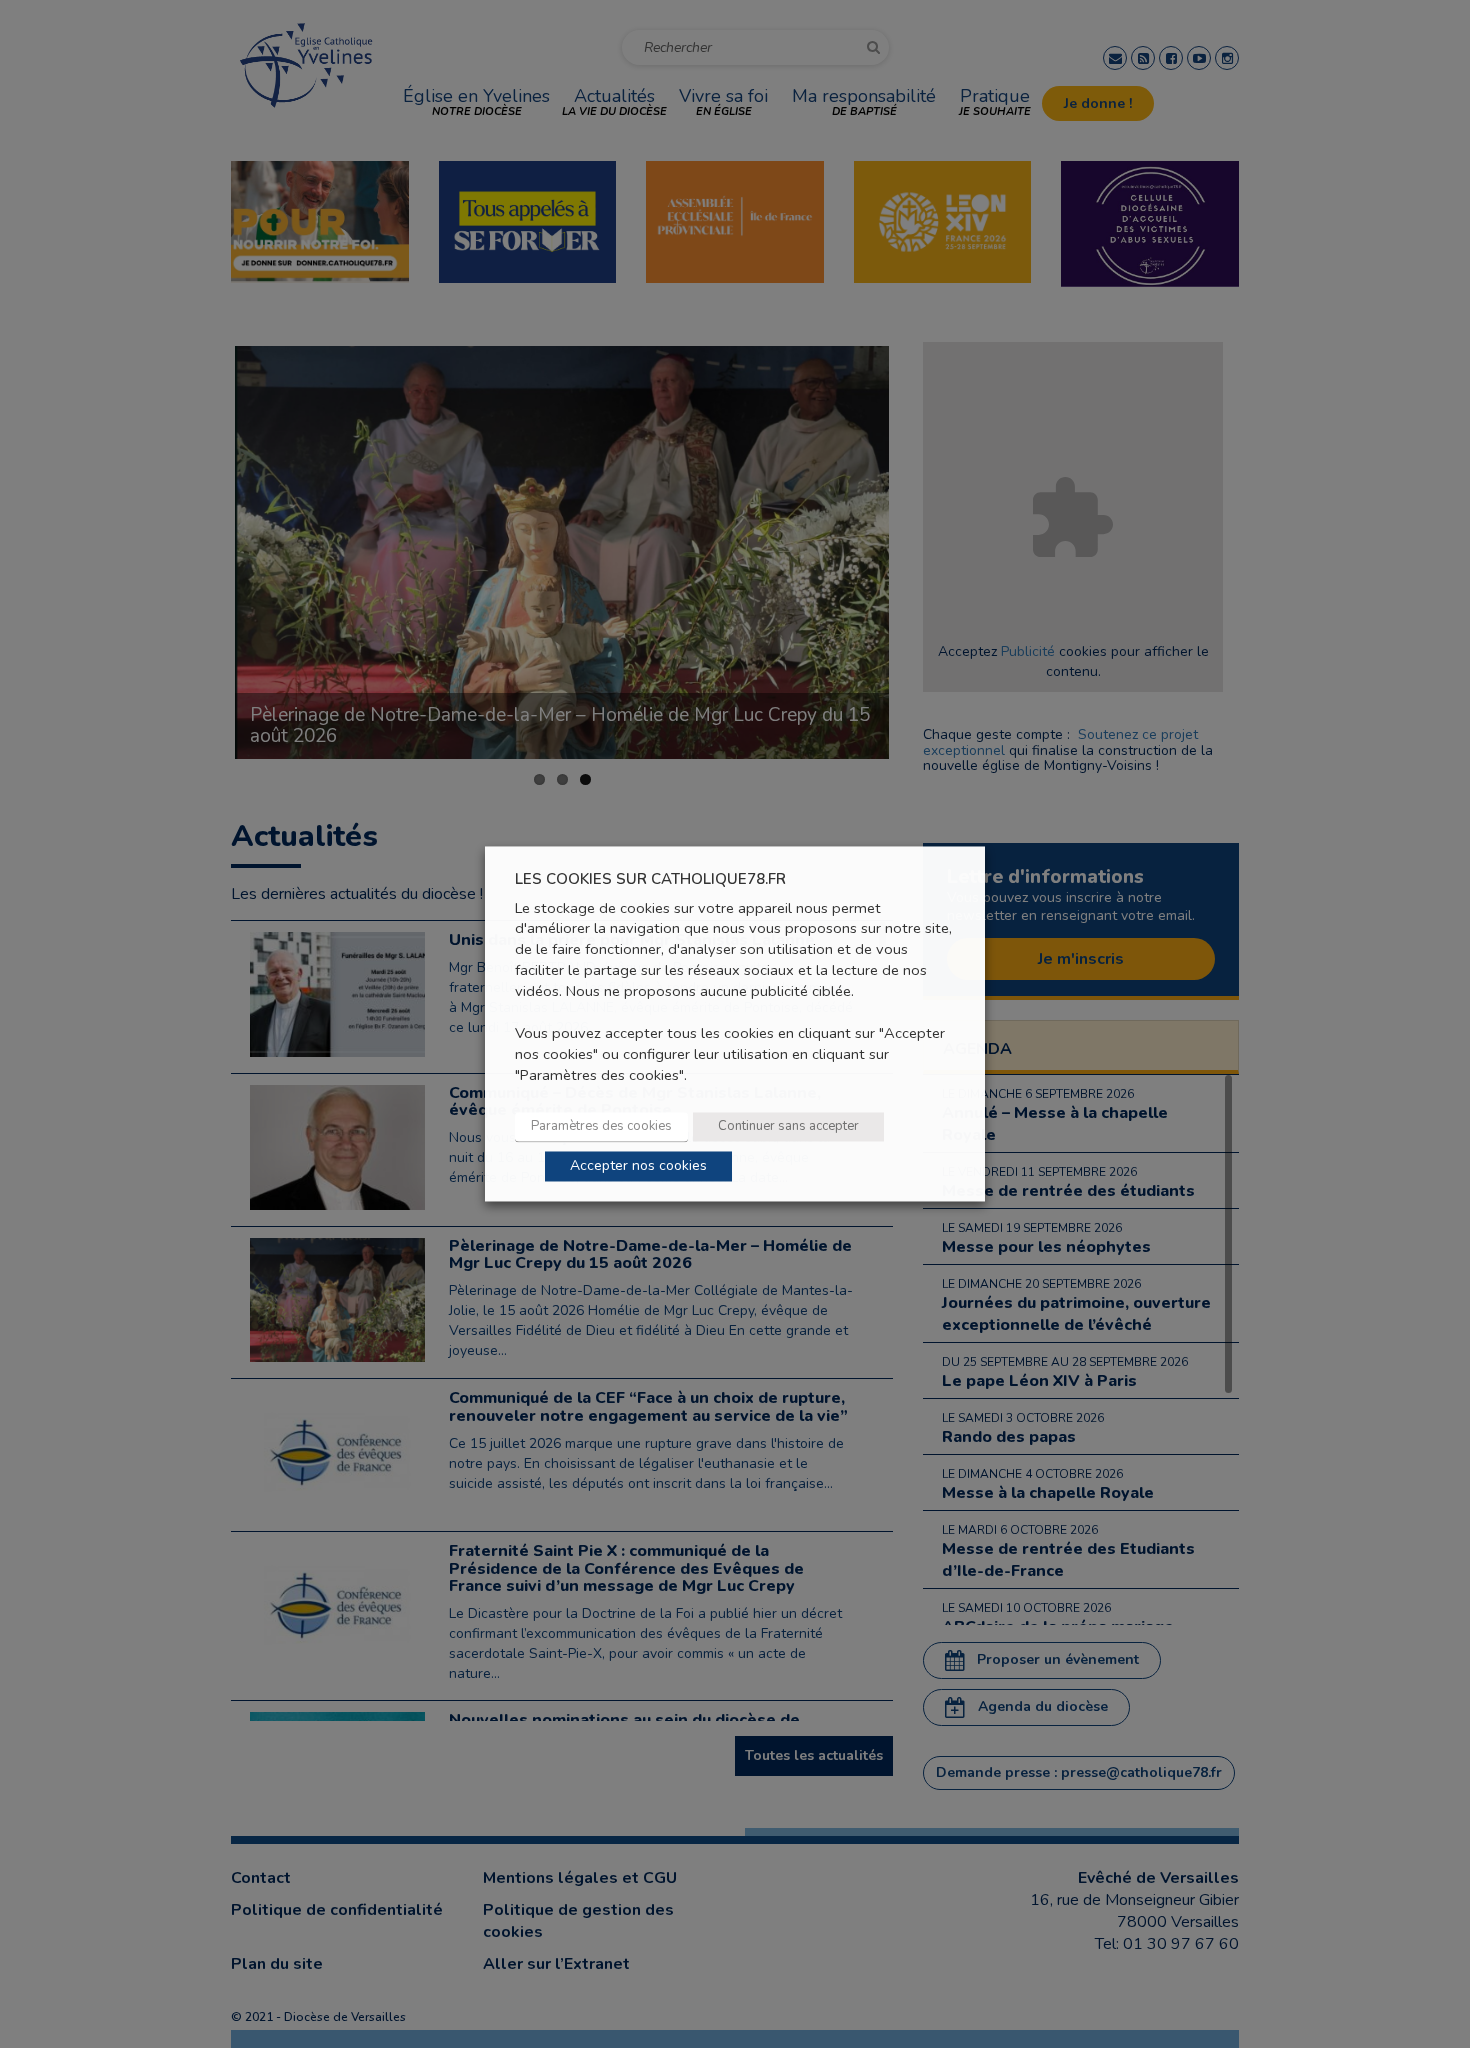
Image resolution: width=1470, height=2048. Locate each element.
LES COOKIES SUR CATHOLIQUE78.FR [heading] (650, 879)
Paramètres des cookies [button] (601, 1127)
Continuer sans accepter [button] (788, 1127)
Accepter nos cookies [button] (638, 1166)
